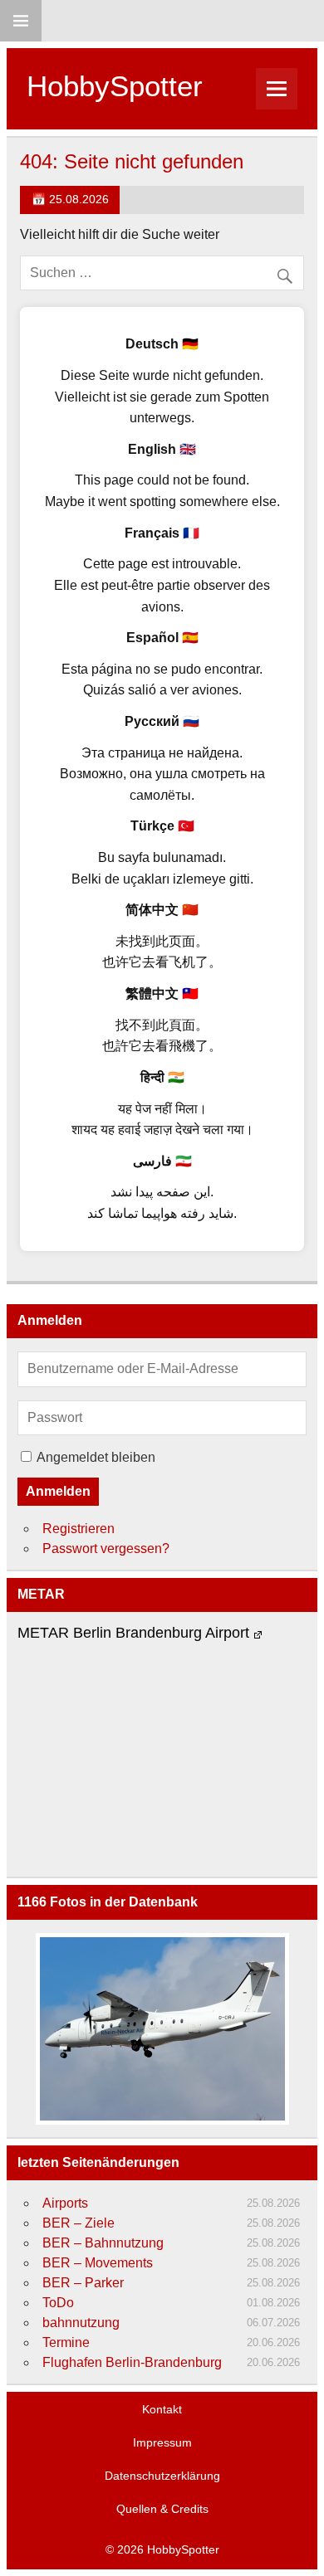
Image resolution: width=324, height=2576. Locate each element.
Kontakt (162, 2409)
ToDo (58, 2303)
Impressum (162, 2442)
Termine (66, 2342)
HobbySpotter (115, 86)
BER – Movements (98, 2263)
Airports (65, 2203)
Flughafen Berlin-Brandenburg (132, 2362)
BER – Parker (83, 2283)
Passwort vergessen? (106, 1549)
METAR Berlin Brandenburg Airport (133, 1633)
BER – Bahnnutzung (103, 2243)
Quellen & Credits (162, 2509)
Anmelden (58, 1491)
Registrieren (79, 1529)
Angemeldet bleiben (96, 1457)
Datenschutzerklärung (162, 2476)
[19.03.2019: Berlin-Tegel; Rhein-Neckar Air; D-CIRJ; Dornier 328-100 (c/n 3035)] (162, 2029)
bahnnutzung (81, 2323)
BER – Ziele (79, 2223)
